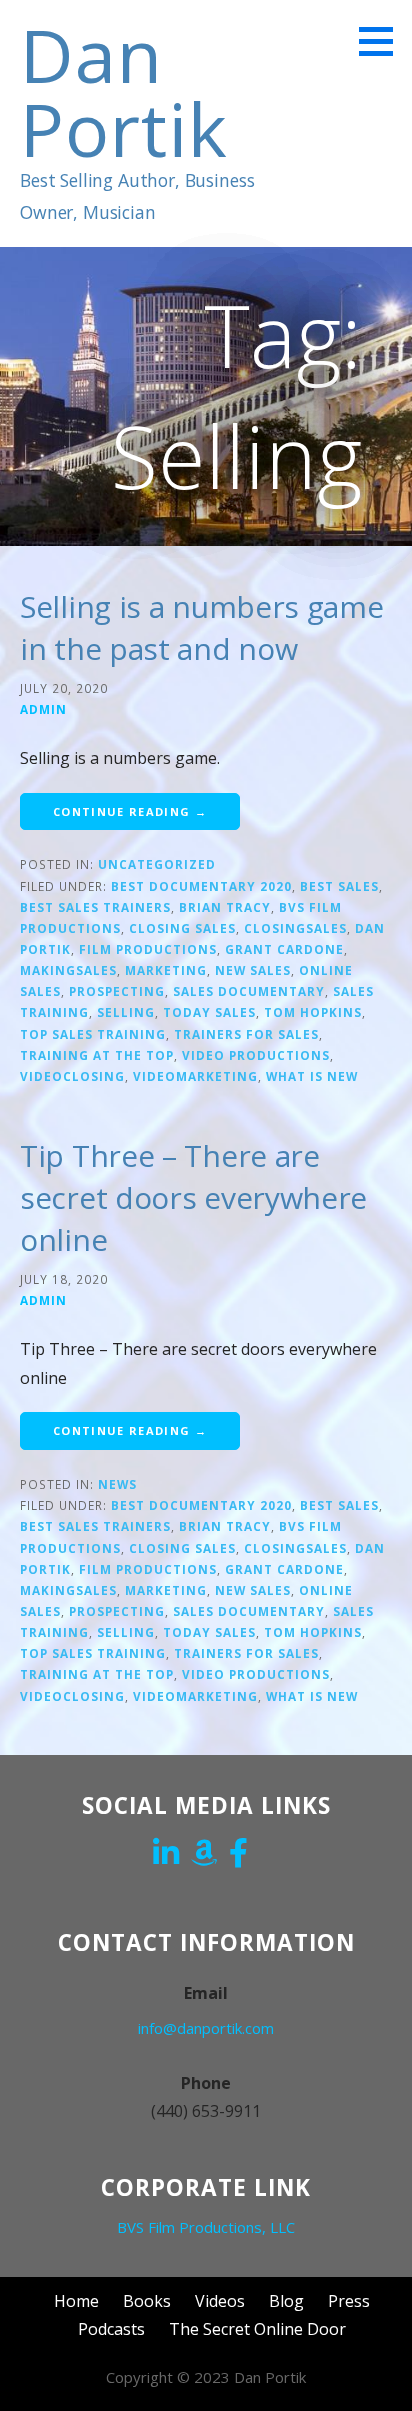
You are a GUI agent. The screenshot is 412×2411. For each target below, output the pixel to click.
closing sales (182, 928)
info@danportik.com (206, 2028)
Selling (126, 1012)
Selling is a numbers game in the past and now (202, 627)
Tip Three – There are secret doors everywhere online (193, 1197)
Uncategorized (157, 864)
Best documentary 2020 (201, 886)
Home (76, 2301)
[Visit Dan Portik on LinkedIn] (166, 1855)
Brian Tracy (225, 907)
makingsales (68, 970)
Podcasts (111, 2329)
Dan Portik (124, 91)
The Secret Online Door (257, 2329)
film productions (148, 949)
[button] (383, 41)
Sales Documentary (249, 991)
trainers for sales (246, 1034)
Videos (220, 2301)
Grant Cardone (284, 949)
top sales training (93, 1034)
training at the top (97, 1055)
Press (349, 2301)
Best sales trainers (95, 907)
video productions (256, 1055)
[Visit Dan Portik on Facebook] (238, 1855)
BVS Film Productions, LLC (206, 2227)
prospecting (117, 991)
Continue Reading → (130, 811)
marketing (166, 970)
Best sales (339, 886)
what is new (312, 1076)
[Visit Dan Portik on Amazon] (204, 1855)
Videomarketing (195, 1076)
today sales (209, 1012)
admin (43, 709)
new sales (253, 970)
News (117, 1484)
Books (147, 2301)
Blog (286, 2301)
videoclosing (72, 1076)
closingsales (295, 928)
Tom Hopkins (313, 1012)
